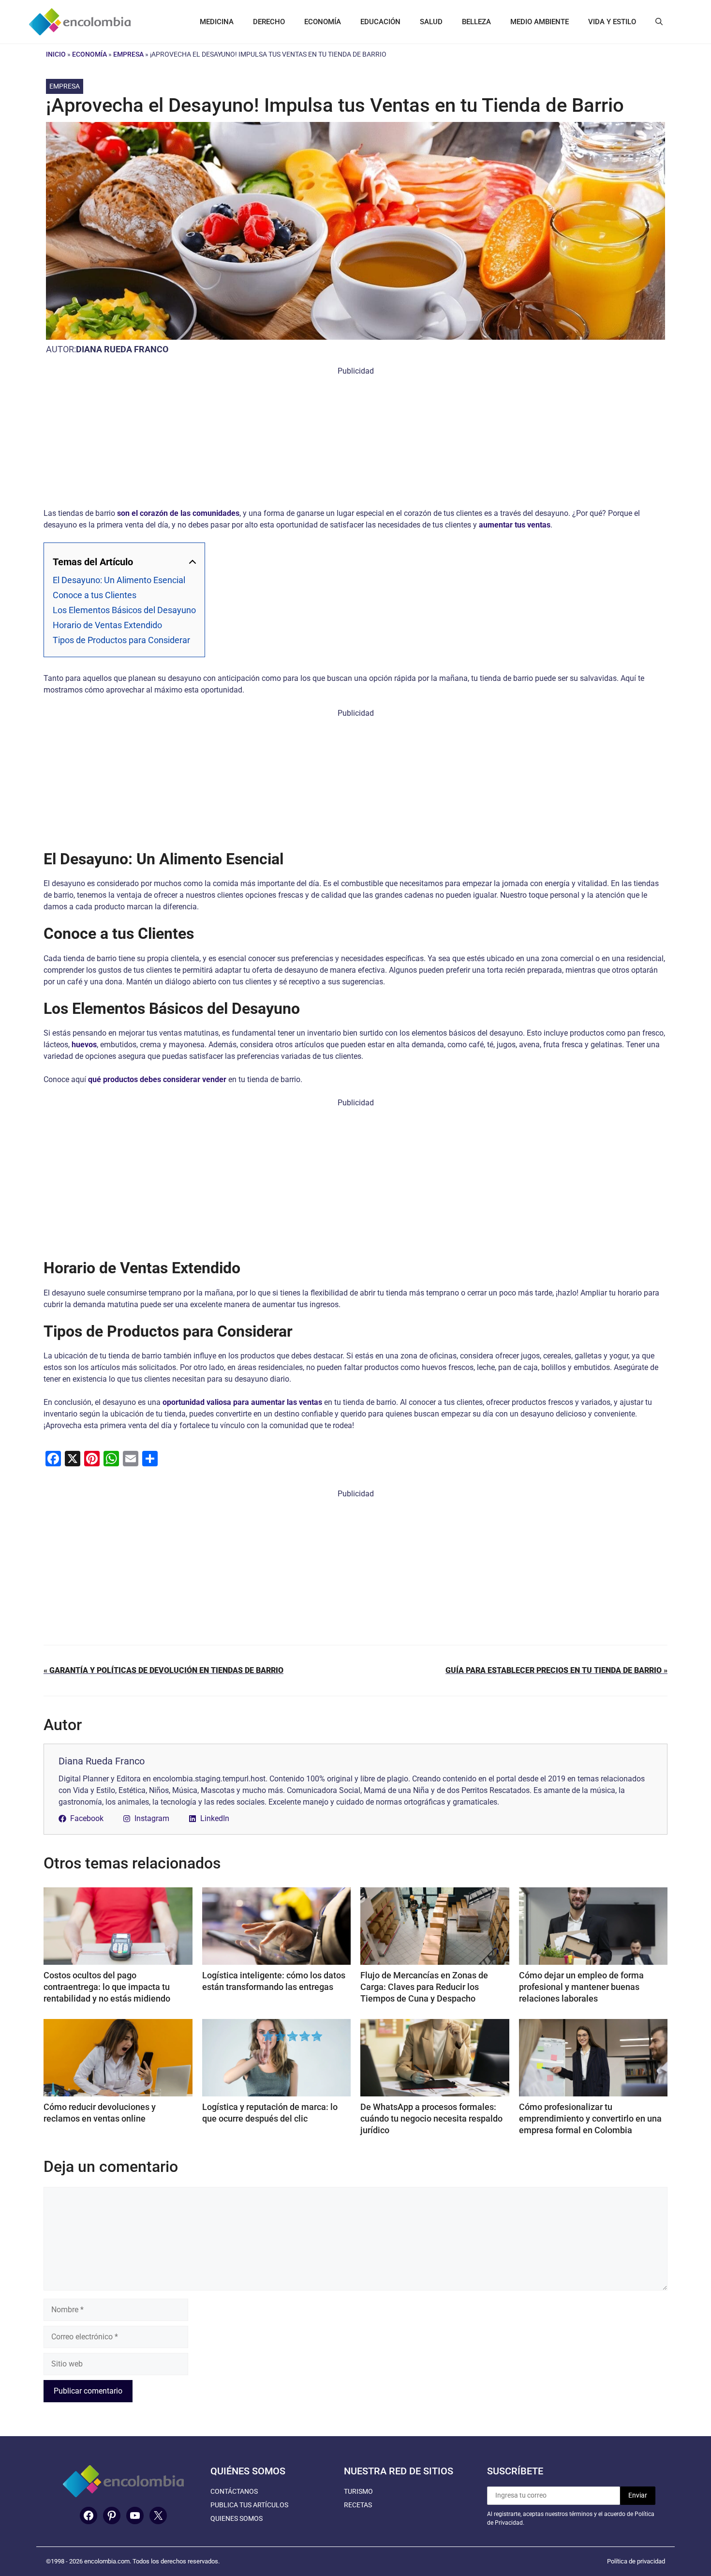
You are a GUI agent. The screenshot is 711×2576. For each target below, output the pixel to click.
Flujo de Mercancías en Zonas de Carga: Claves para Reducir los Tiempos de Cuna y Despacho (424, 1987)
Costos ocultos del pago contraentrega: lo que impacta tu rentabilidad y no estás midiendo (107, 1987)
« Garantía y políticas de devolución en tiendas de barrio (163, 1670)
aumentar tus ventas (515, 525)
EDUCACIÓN (380, 22)
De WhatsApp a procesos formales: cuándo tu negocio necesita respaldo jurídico (431, 2118)
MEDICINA (217, 22)
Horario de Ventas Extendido (107, 625)
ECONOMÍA (323, 22)
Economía (89, 54)
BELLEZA (476, 22)
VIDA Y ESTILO (612, 22)
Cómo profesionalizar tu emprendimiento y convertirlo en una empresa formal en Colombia (590, 2118)
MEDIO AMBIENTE (540, 22)
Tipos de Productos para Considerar (121, 640)
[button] (659, 22)
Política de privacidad (636, 2561)
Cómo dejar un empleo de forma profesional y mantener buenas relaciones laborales (581, 1987)
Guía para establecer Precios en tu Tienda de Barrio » (556, 1670)
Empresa (128, 54)
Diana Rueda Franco (122, 349)
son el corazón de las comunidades (178, 513)
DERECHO (269, 22)
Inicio (56, 54)
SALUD (431, 22)
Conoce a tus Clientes (95, 595)
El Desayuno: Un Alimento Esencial (119, 580)
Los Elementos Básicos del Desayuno (124, 610)
